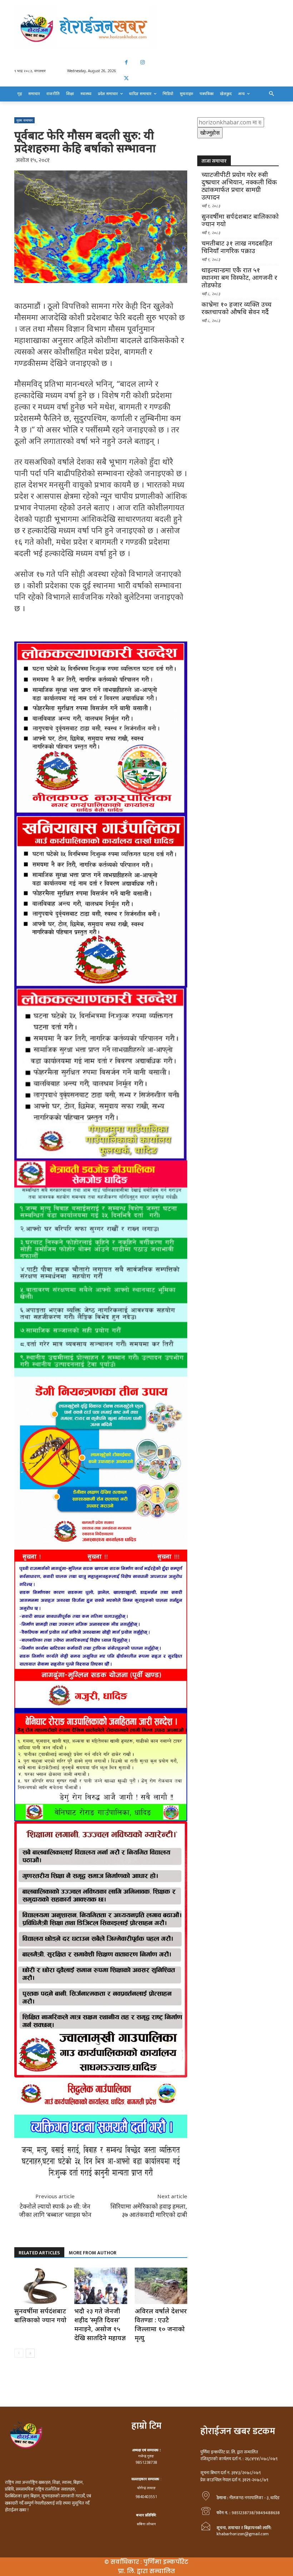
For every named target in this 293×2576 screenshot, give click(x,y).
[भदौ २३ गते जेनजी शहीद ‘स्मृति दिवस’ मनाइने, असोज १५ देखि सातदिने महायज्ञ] (101, 2286)
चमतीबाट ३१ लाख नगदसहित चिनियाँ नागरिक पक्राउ (237, 247)
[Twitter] (126, 78)
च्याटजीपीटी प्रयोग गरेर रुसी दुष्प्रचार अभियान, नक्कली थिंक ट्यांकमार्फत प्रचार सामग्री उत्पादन (239, 186)
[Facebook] (126, 62)
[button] (272, 94)
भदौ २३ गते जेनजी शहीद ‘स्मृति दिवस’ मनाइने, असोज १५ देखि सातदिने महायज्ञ (100, 2324)
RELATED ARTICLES (39, 2253)
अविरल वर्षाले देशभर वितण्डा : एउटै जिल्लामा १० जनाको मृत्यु (161, 2324)
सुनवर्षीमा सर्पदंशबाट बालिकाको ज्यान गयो (40, 2315)
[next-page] (30, 2353)
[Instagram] (142, 62)
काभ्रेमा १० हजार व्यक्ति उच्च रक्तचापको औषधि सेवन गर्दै (237, 308)
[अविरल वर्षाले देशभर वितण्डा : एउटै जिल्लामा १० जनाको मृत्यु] (161, 2286)
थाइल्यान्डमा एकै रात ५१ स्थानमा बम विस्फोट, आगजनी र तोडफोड (239, 278)
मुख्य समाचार (24, 120)
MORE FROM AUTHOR (93, 2253)
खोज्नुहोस (210, 133)
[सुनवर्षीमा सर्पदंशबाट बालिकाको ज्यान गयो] (41, 2286)
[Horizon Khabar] (146, 27)
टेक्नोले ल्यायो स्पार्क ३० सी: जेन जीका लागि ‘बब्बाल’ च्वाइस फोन (55, 2210)
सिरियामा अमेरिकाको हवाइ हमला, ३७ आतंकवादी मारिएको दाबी (149, 2210)
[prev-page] (19, 2353)
